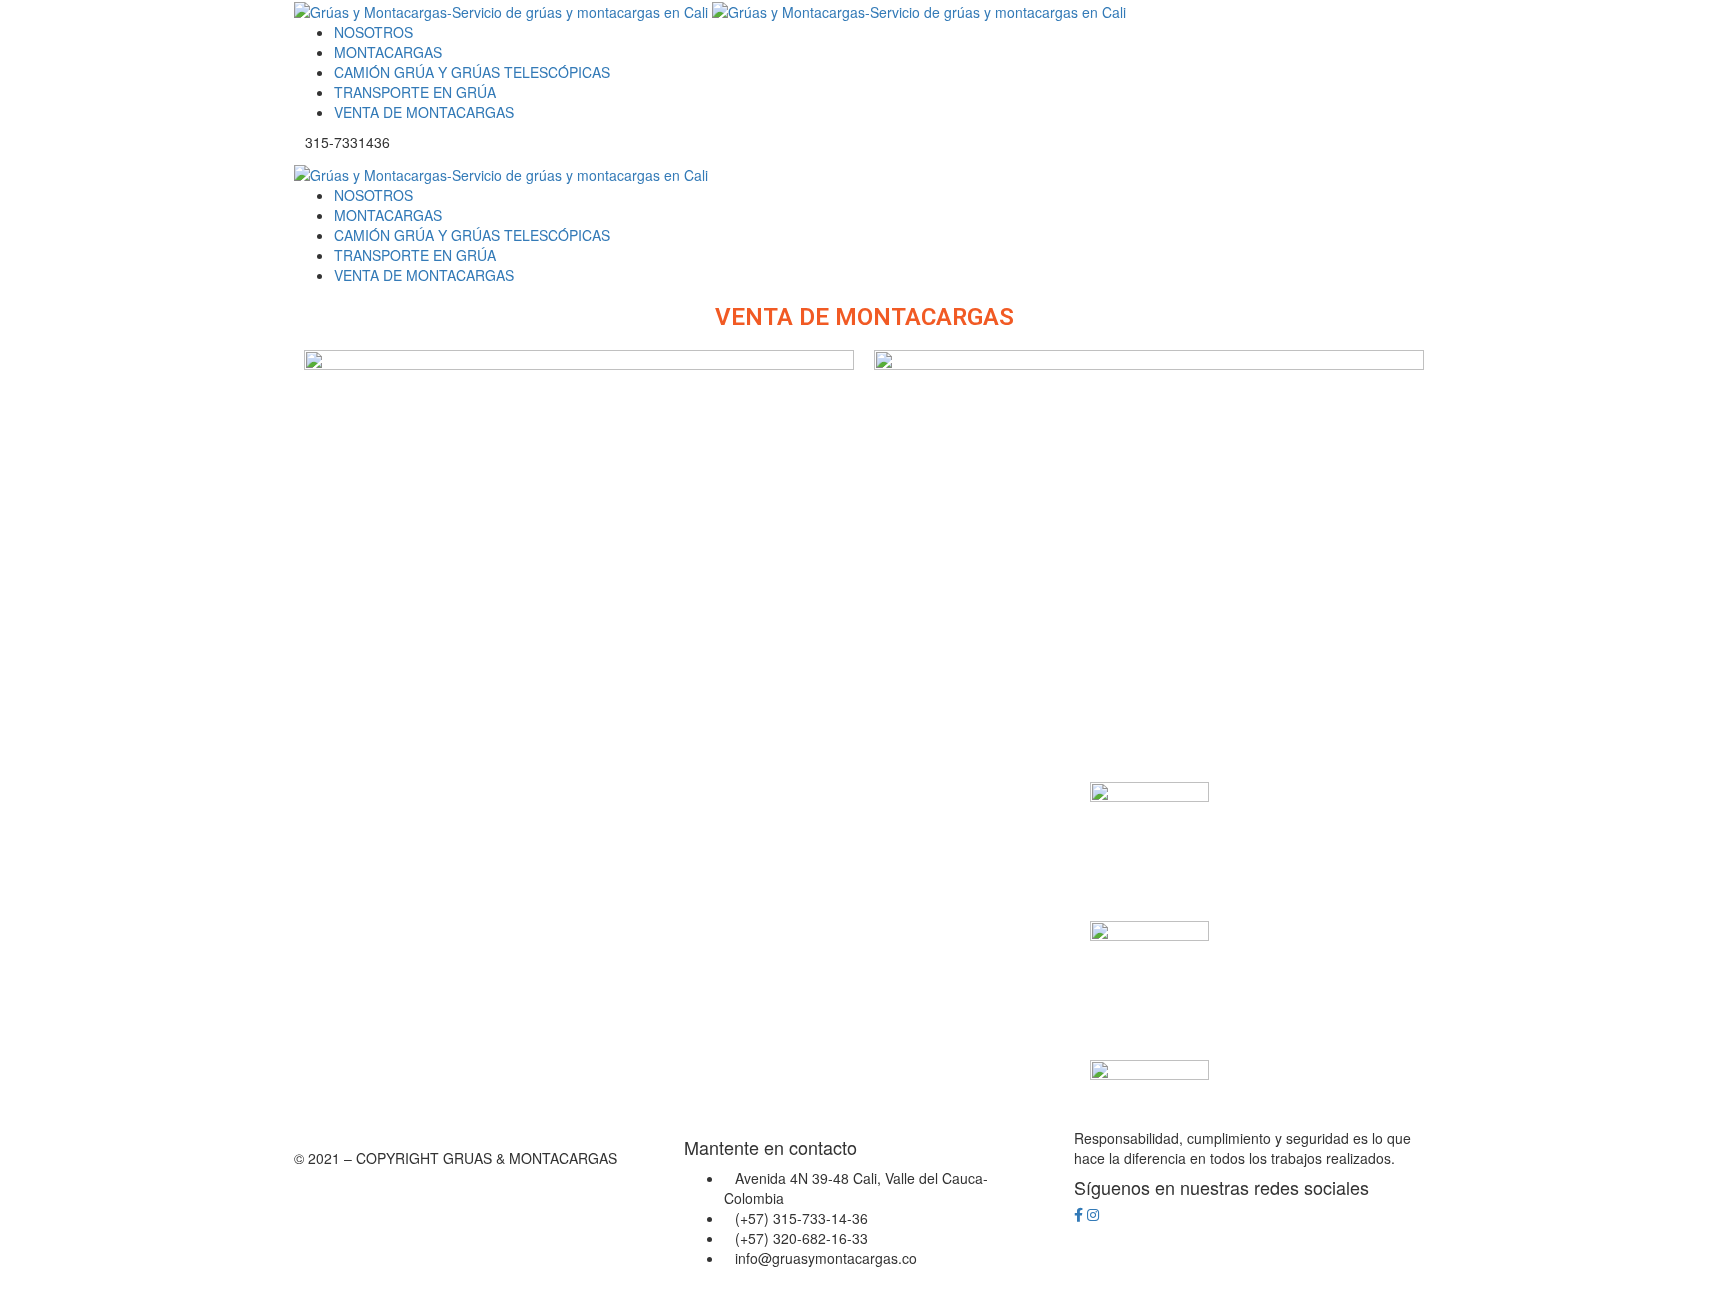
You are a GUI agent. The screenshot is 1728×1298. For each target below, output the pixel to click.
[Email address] (1108, 1215)
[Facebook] (1078, 1215)
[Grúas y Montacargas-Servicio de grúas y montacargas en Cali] (503, 10)
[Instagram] (1093, 1215)
